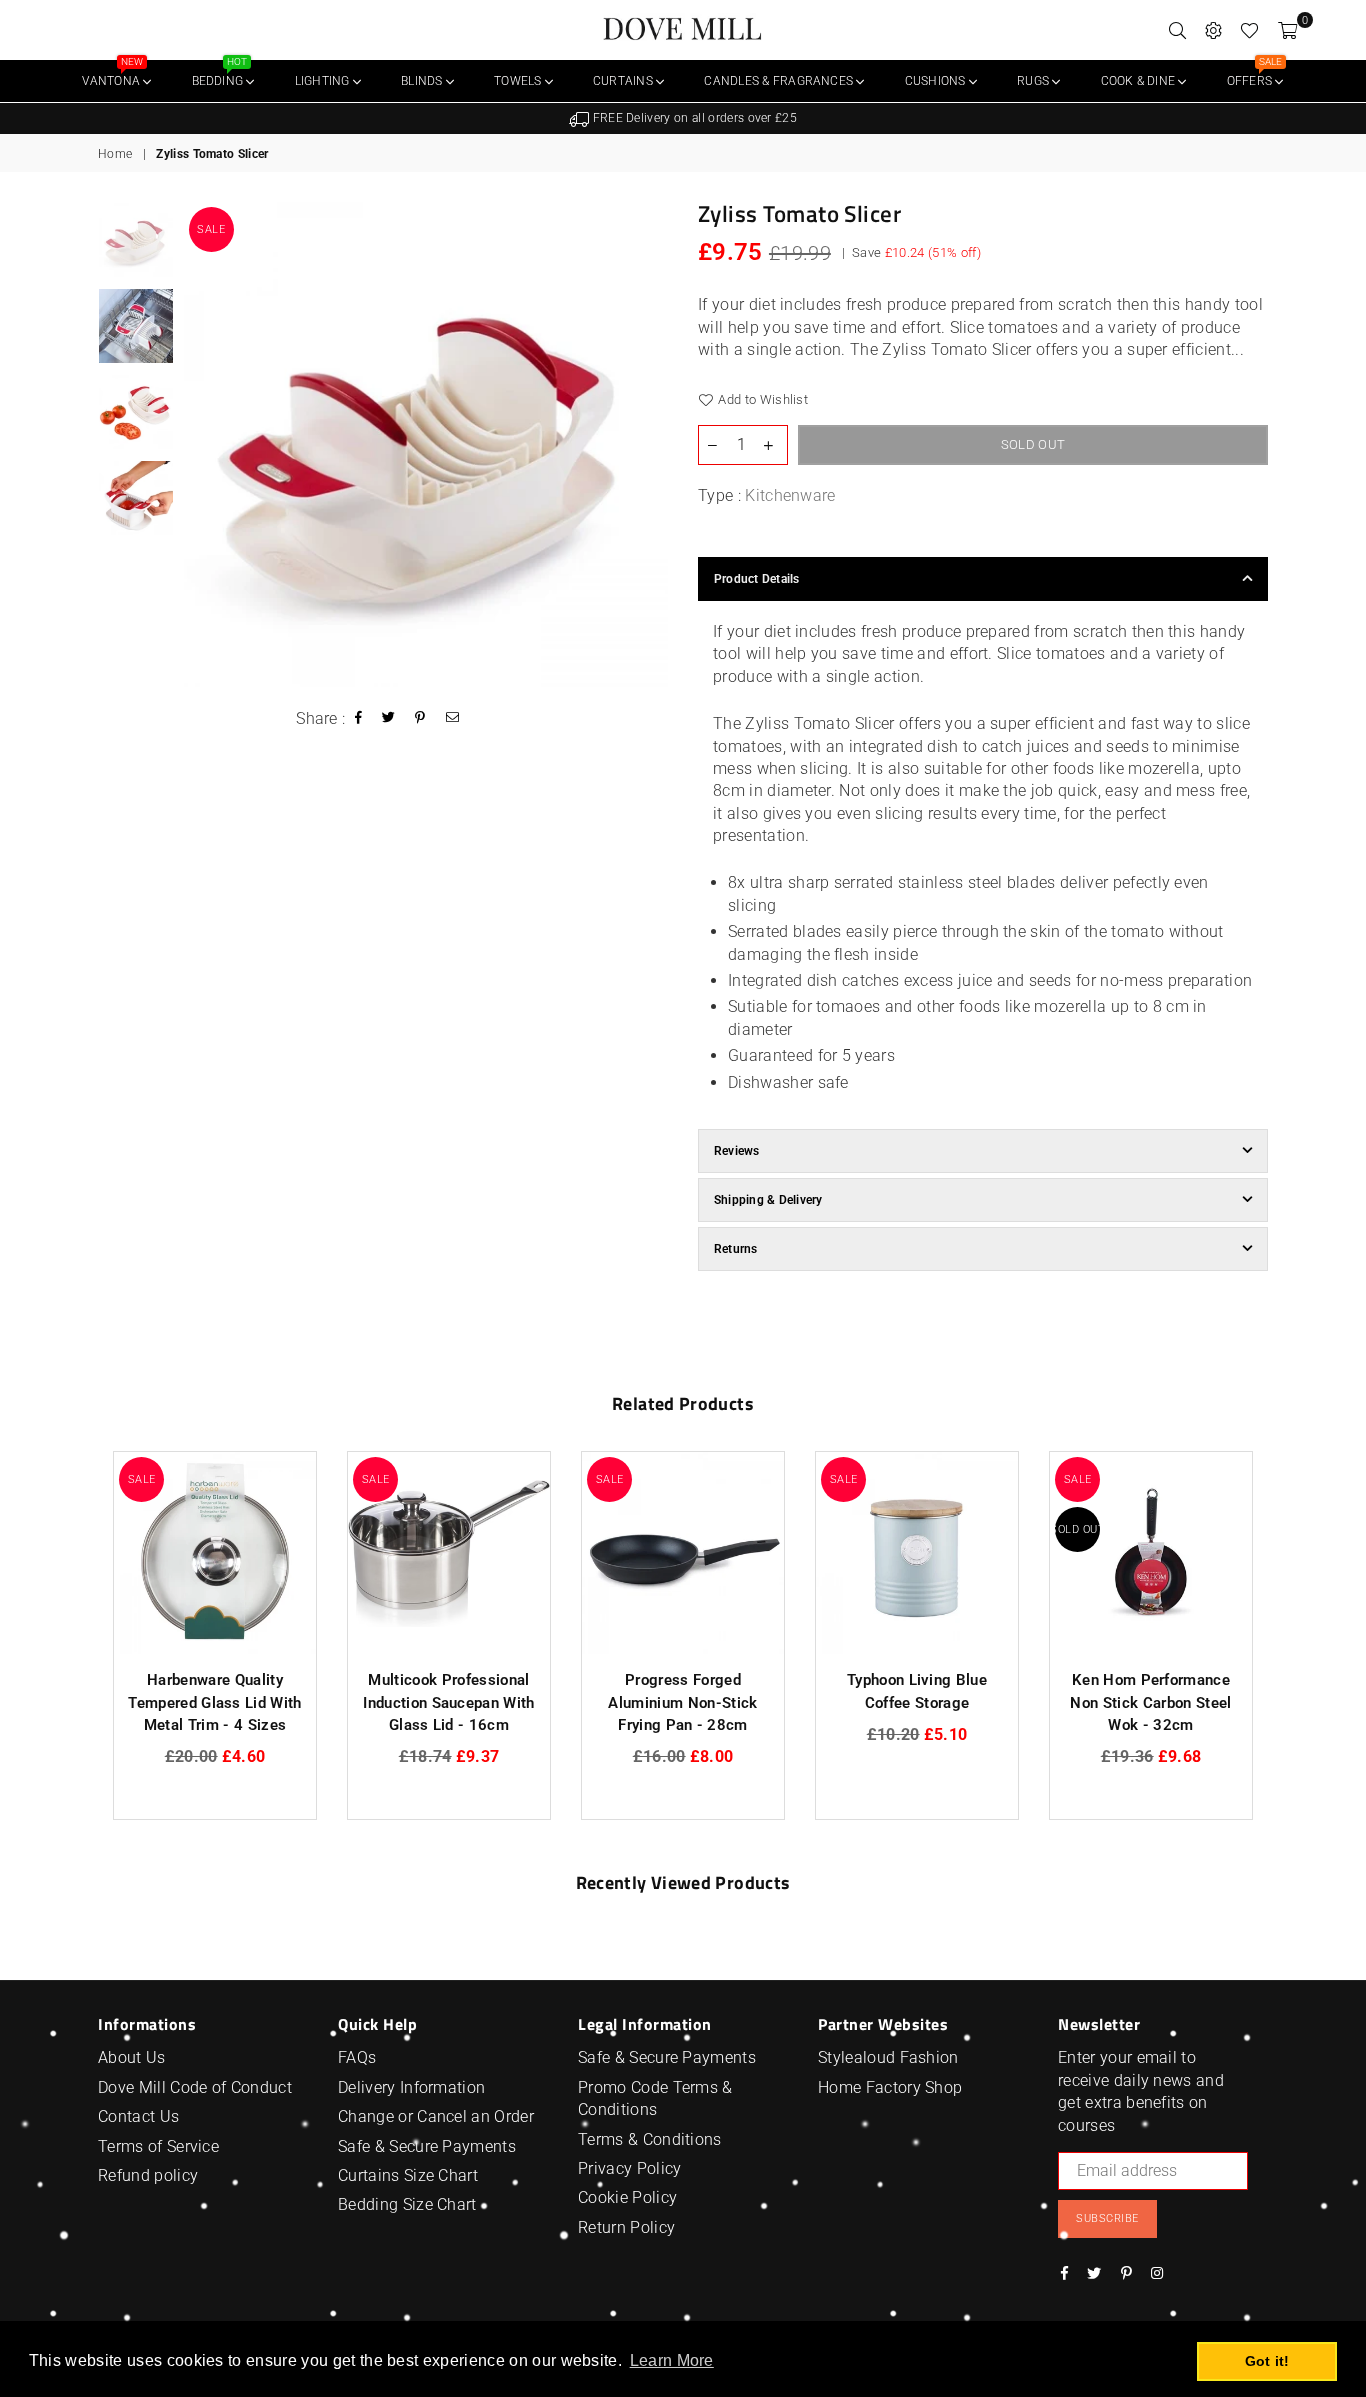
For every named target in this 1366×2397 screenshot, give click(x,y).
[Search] (1177, 30)
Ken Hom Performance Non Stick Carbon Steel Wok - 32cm (1150, 1702)
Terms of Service (158, 2146)
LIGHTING (324, 81)
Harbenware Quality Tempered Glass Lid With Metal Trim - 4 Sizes (214, 1702)
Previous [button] (201, 444)
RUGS (1034, 81)
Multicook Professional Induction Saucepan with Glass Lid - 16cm (448, 1702)
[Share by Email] (453, 719)
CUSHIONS (937, 81)
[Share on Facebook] (359, 719)
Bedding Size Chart (407, 2204)
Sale (211, 229)
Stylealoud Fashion (888, 2057)
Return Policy (626, 2227)
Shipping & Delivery (768, 1200)
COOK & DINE (1140, 81)
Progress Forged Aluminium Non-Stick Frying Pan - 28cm (682, 1702)
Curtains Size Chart (408, 2175)
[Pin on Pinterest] (420, 719)
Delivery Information (411, 2087)
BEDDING (220, 74)
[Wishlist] (1249, 30)
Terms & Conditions (650, 2139)
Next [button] (650, 444)
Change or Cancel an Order (436, 2116)
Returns (736, 1249)
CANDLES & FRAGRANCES (780, 81)
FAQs (357, 2057)
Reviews (737, 1151)
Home (115, 154)
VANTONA (112, 74)
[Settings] (1213, 30)
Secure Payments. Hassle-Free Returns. (691, 118)
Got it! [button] (1267, 2361)
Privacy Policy (629, 2168)
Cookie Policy (627, 2197)
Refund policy (148, 2175)
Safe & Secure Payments (427, 2146)
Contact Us (138, 2116)
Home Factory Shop (890, 2087)
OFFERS (1254, 74)
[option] (683, 118)
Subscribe (1107, 2218)
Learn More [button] (672, 2360)
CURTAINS (624, 81)
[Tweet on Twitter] (389, 719)
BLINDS (423, 81)
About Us (132, 2057)
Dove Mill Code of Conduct (195, 2087)
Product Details (757, 579)
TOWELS (519, 81)
